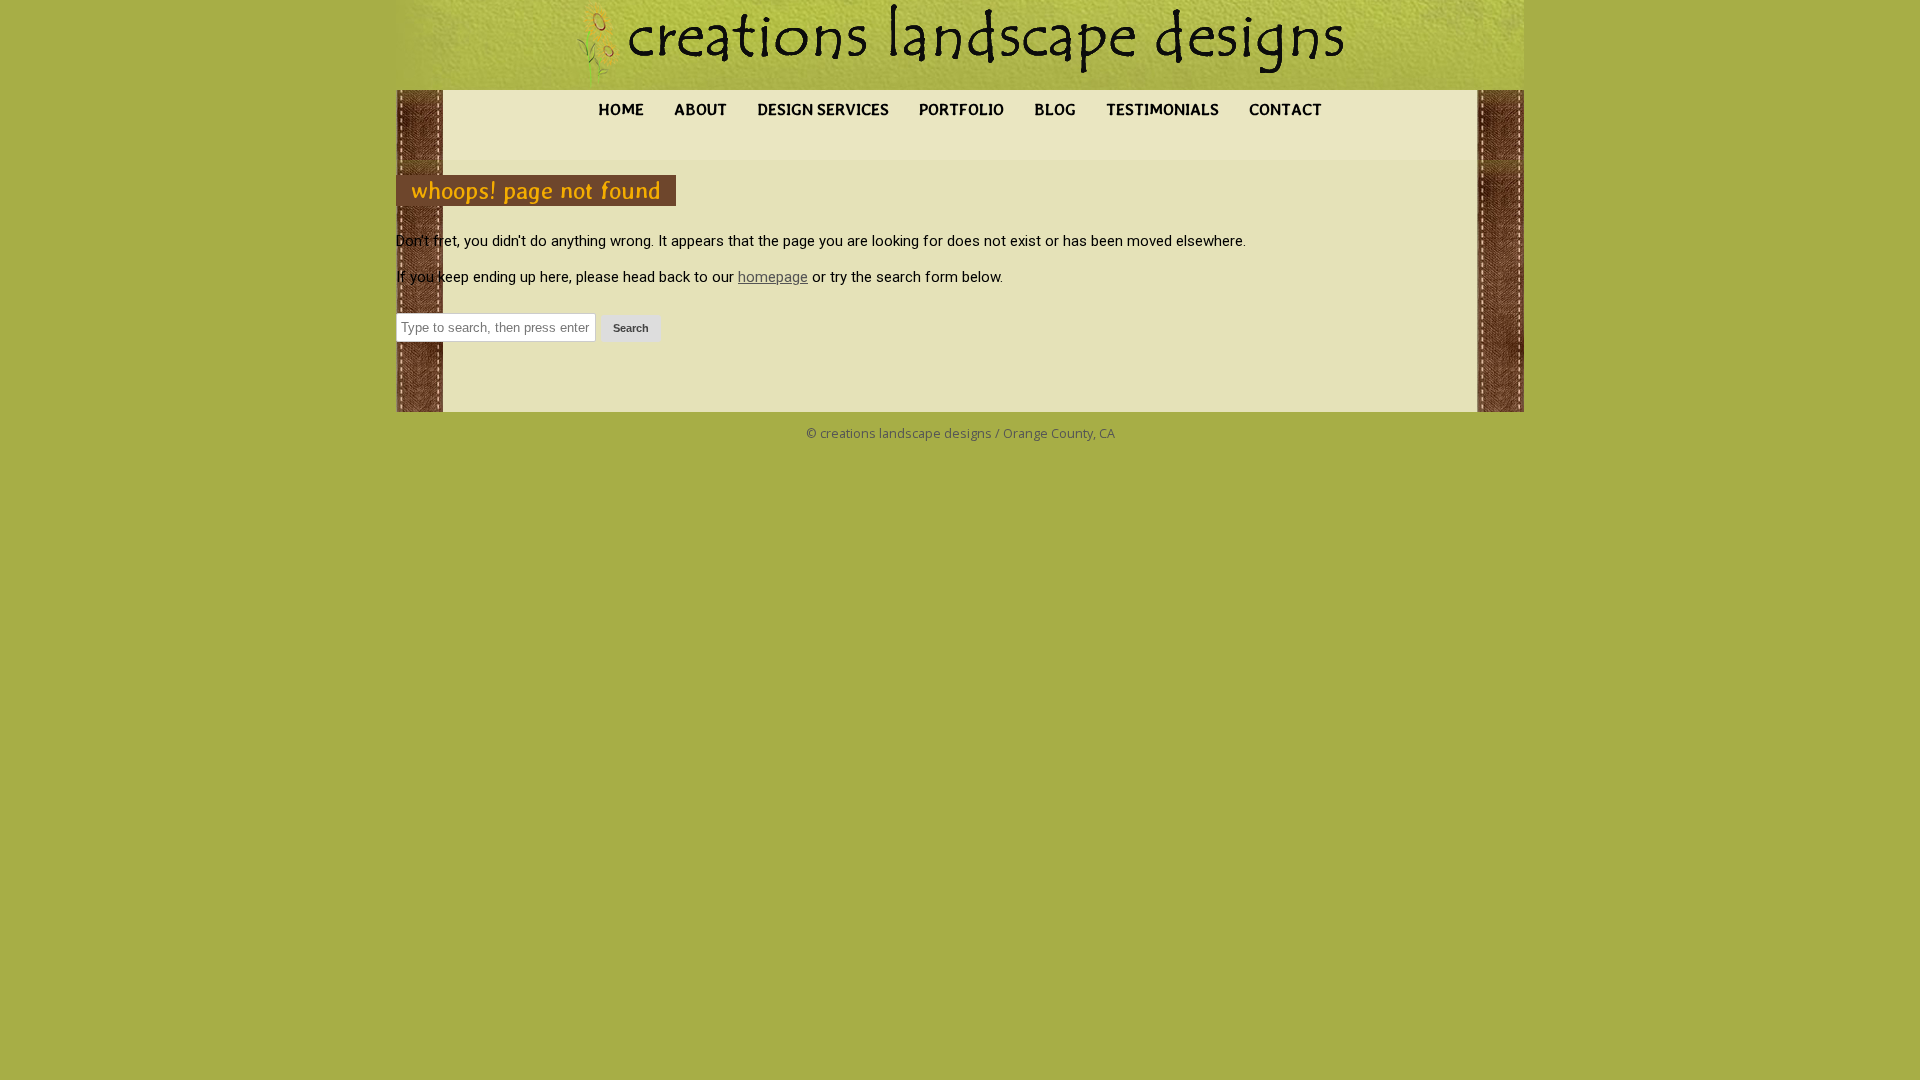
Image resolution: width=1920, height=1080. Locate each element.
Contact (1285, 109)
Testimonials (1162, 109)
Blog (1055, 109)
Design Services (823, 109)
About (700, 109)
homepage (773, 277)
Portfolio (961, 109)
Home (621, 109)
